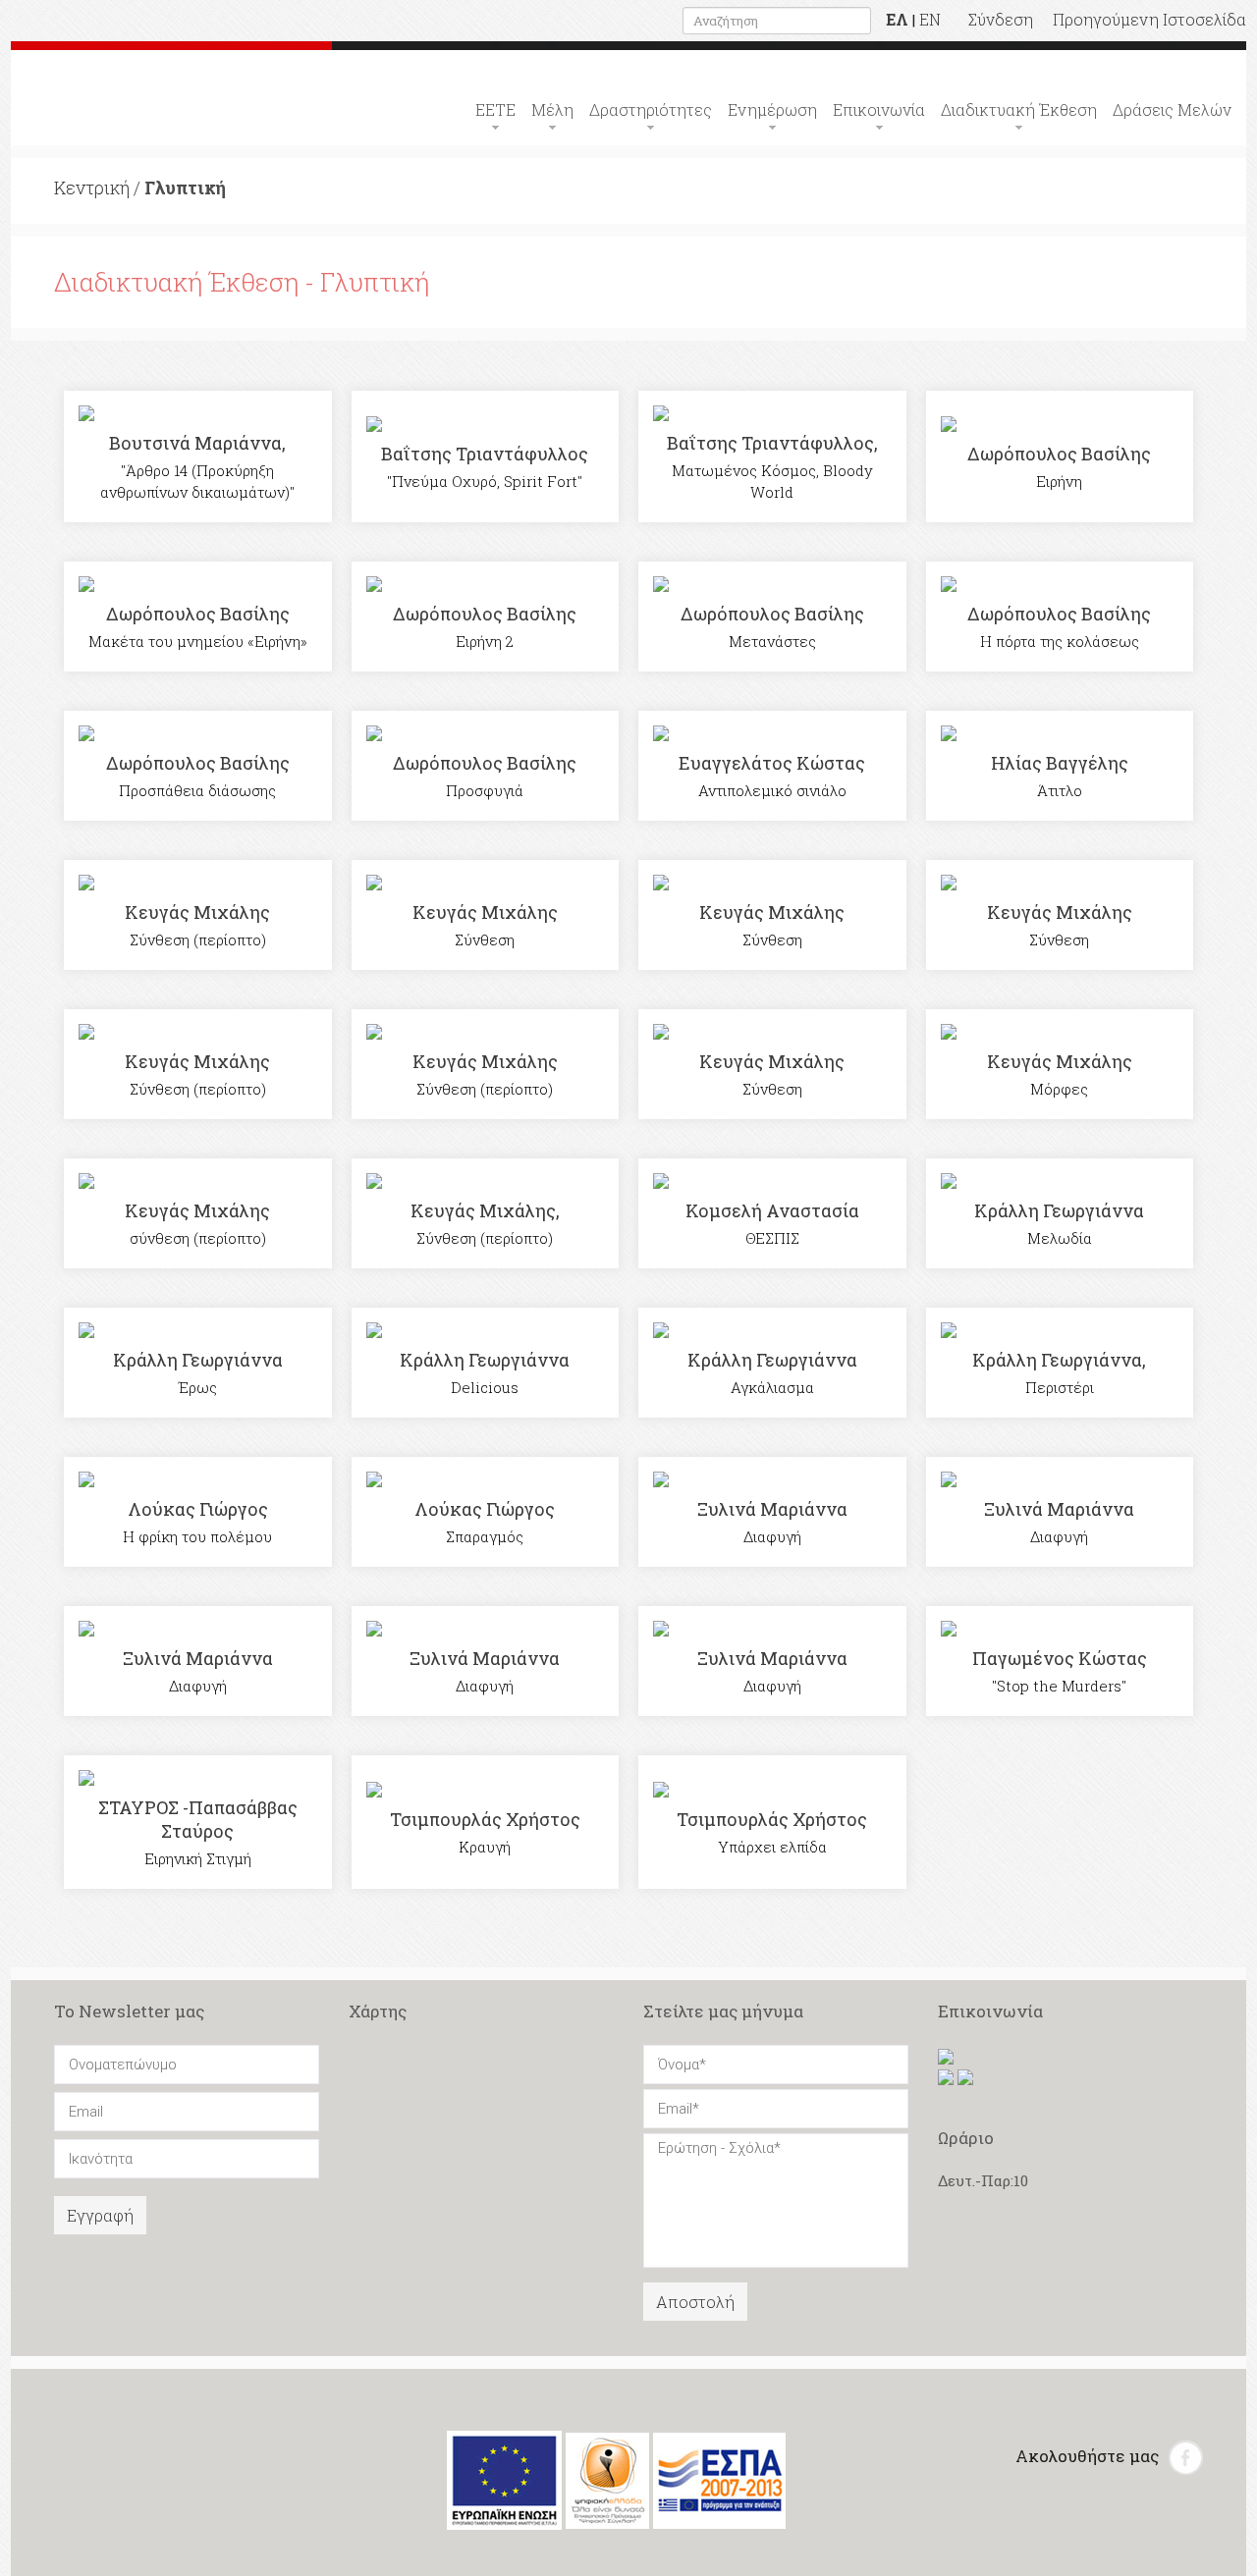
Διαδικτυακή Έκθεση (1019, 109)
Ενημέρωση (772, 109)
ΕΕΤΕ (495, 109)
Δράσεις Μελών (1172, 109)
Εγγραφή (100, 2215)
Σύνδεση (1001, 19)
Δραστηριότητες (651, 109)
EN (930, 19)
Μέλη (552, 109)
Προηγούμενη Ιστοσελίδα (1149, 19)
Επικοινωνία (879, 109)
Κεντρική (92, 188)
